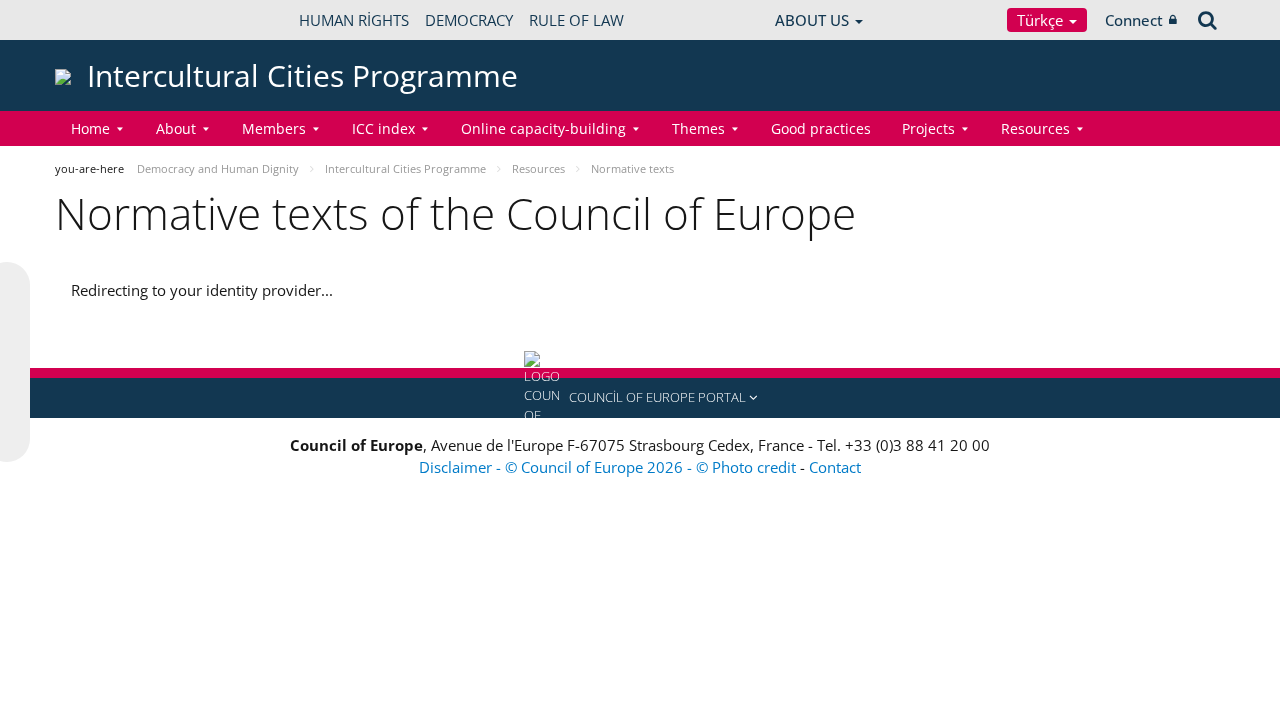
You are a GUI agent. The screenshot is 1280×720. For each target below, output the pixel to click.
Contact (835, 467)
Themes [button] (698, 128)
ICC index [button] (383, 128)
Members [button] (274, 128)
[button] (640, 398)
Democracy (469, 20)
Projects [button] (928, 128)
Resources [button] (1035, 128)
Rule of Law (576, 20)
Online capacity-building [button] (543, 128)
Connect (1134, 20)
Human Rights (354, 20)
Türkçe (1042, 20)
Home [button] (90, 128)
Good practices (821, 128)
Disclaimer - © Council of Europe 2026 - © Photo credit (609, 467)
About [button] (176, 128)
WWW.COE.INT (105, 20)
